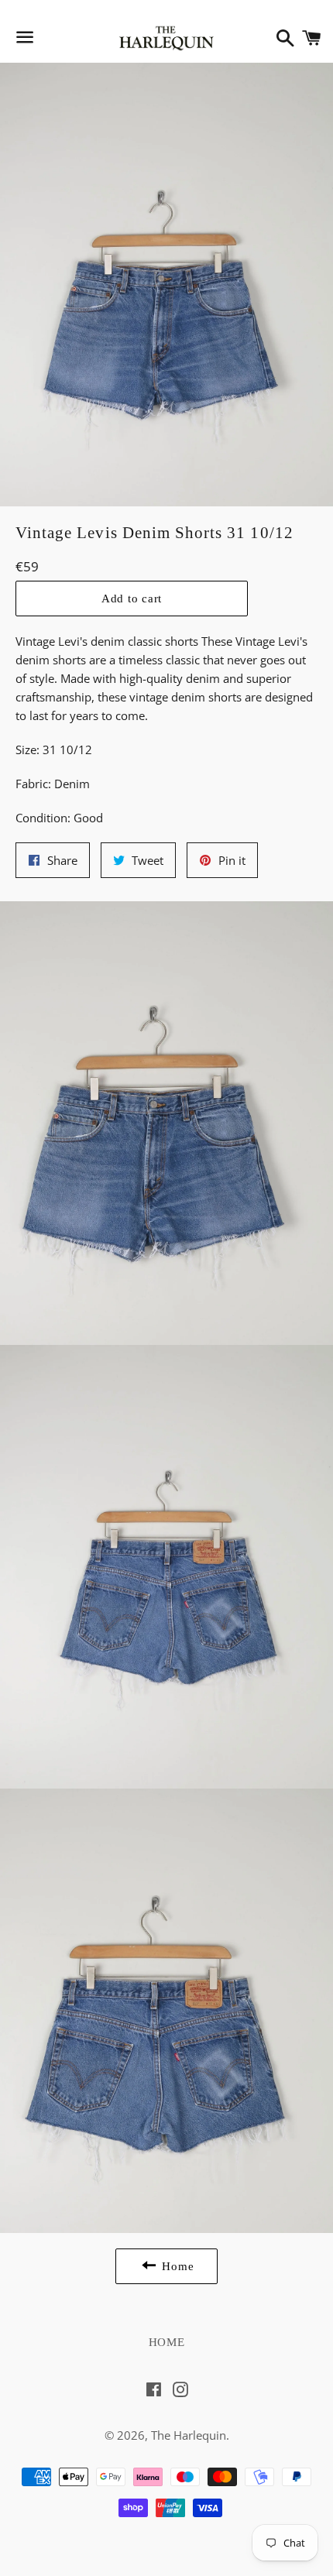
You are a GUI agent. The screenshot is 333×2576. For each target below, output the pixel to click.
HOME (167, 2342)
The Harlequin (189, 2435)
